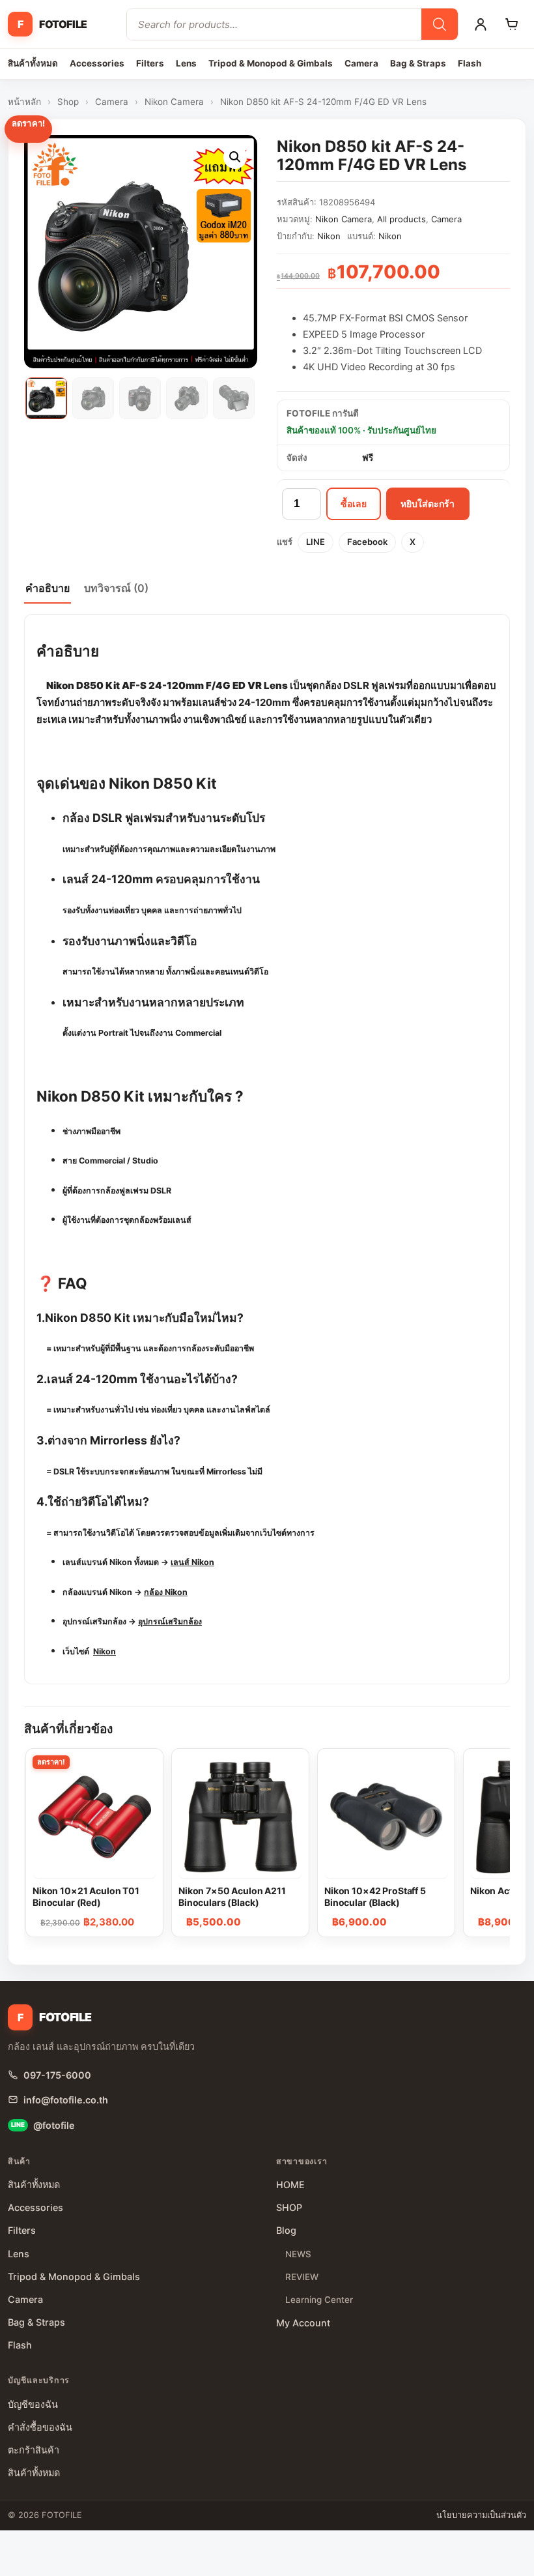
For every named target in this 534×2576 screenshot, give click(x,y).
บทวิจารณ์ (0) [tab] (116, 588)
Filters (150, 63)
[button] (235, 157)
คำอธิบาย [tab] (48, 588)
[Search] (440, 24)
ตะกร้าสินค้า (34, 2450)
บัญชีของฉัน (33, 2404)
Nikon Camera (174, 102)
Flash (470, 63)
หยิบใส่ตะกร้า (428, 504)
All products (401, 219)
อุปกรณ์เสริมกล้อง (170, 1621)
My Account (303, 2323)
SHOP (289, 2207)
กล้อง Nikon (166, 1592)
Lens (186, 63)
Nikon (329, 236)
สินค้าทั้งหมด (33, 63)
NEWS (298, 2254)
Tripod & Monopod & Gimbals (271, 63)
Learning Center (319, 2300)
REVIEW (302, 2277)
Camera (361, 63)
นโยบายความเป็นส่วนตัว (481, 2515)
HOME (290, 2185)
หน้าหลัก (24, 102)
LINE (316, 542)
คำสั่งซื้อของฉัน (40, 2427)
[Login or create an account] (481, 24)
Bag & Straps (418, 63)
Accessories (97, 63)
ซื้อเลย (354, 504)
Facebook (367, 542)
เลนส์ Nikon (192, 1562)
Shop (68, 102)
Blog (286, 2230)
